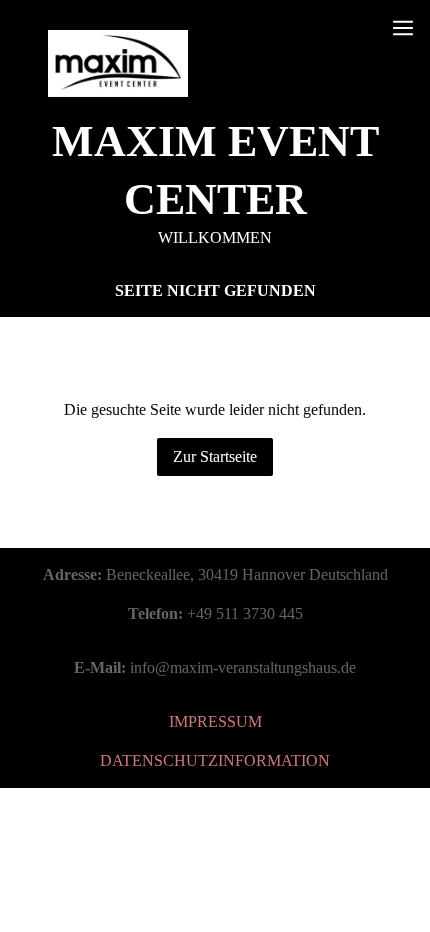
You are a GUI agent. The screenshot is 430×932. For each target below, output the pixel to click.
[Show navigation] (403, 28)
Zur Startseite (215, 456)
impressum (215, 721)
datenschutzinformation (215, 760)
